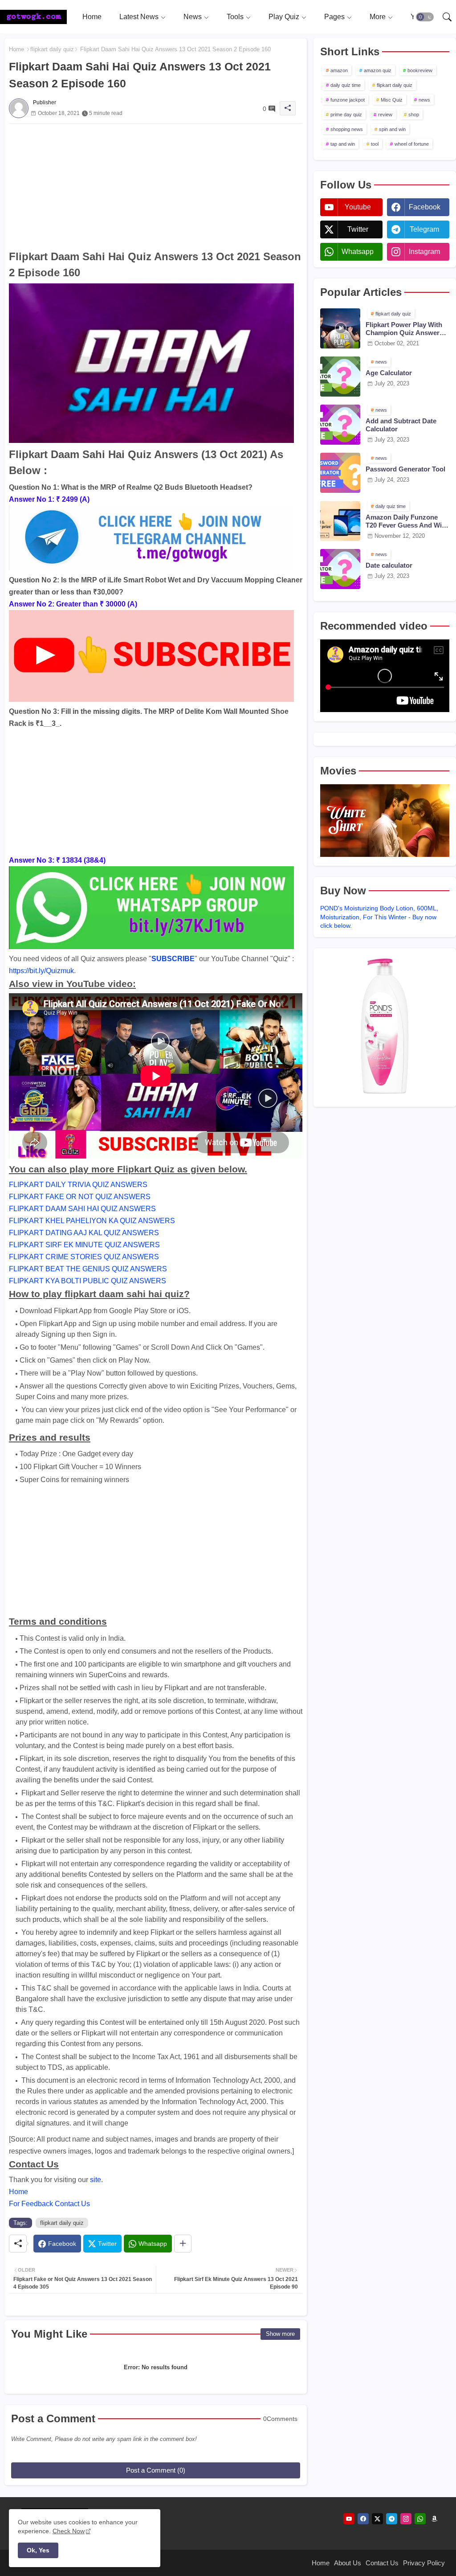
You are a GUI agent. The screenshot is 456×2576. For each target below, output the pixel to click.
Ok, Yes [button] (38, 2550)
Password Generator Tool (405, 469)
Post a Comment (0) (156, 2470)
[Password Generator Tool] (340, 473)
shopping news (347, 129)
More (378, 17)
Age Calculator (389, 373)
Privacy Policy (424, 2563)
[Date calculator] (340, 569)
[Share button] (183, 2244)
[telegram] (392, 2519)
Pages (334, 17)
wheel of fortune (412, 144)
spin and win (392, 129)
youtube (358, 207)
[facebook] (363, 2519)
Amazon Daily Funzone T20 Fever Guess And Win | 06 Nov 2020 (407, 521)
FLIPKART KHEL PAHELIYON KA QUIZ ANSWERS (92, 1221)
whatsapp (358, 252)
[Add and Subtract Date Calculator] (340, 425)
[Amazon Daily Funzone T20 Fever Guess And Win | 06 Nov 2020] (340, 521)
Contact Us (382, 2563)
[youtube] (349, 2519)
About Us (348, 2563)
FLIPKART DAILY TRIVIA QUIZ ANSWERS (78, 1185)
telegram (424, 229)
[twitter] (377, 2519)
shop (414, 115)
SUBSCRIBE (173, 959)
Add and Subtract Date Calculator (401, 425)
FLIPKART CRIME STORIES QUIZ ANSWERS (84, 1257)
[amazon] (434, 2519)
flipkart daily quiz (52, 49)
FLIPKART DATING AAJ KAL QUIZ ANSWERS (84, 1233)
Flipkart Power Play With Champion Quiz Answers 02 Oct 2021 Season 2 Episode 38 (404, 329)
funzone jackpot (348, 100)
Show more (280, 2334)
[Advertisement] (156, 186)
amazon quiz (378, 70)
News (193, 17)
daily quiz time (346, 85)
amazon (339, 70)
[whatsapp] (420, 2519)
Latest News (139, 17)
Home (92, 17)
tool (375, 144)
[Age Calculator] (340, 377)
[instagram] (406, 2519)
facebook (425, 207)
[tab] (92, 17)
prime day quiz (346, 115)
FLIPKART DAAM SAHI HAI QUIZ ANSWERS (82, 1209)
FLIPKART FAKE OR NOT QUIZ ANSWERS (80, 1197)
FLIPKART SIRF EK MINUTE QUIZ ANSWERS (84, 1245)
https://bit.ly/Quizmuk (41, 971)
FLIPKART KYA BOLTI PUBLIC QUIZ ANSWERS (88, 1281)
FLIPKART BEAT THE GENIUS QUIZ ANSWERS (88, 1269)
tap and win (343, 144)
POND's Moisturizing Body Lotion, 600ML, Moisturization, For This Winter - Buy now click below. (379, 917)
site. (96, 2180)
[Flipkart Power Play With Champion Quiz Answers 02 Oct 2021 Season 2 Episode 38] (340, 328)
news (424, 100)
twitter (358, 229)
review (385, 115)
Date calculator (389, 565)
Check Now (69, 2531)
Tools (235, 17)
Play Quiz (284, 17)
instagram (424, 252)
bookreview (420, 70)
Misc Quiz (392, 100)
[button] (425, 17)
